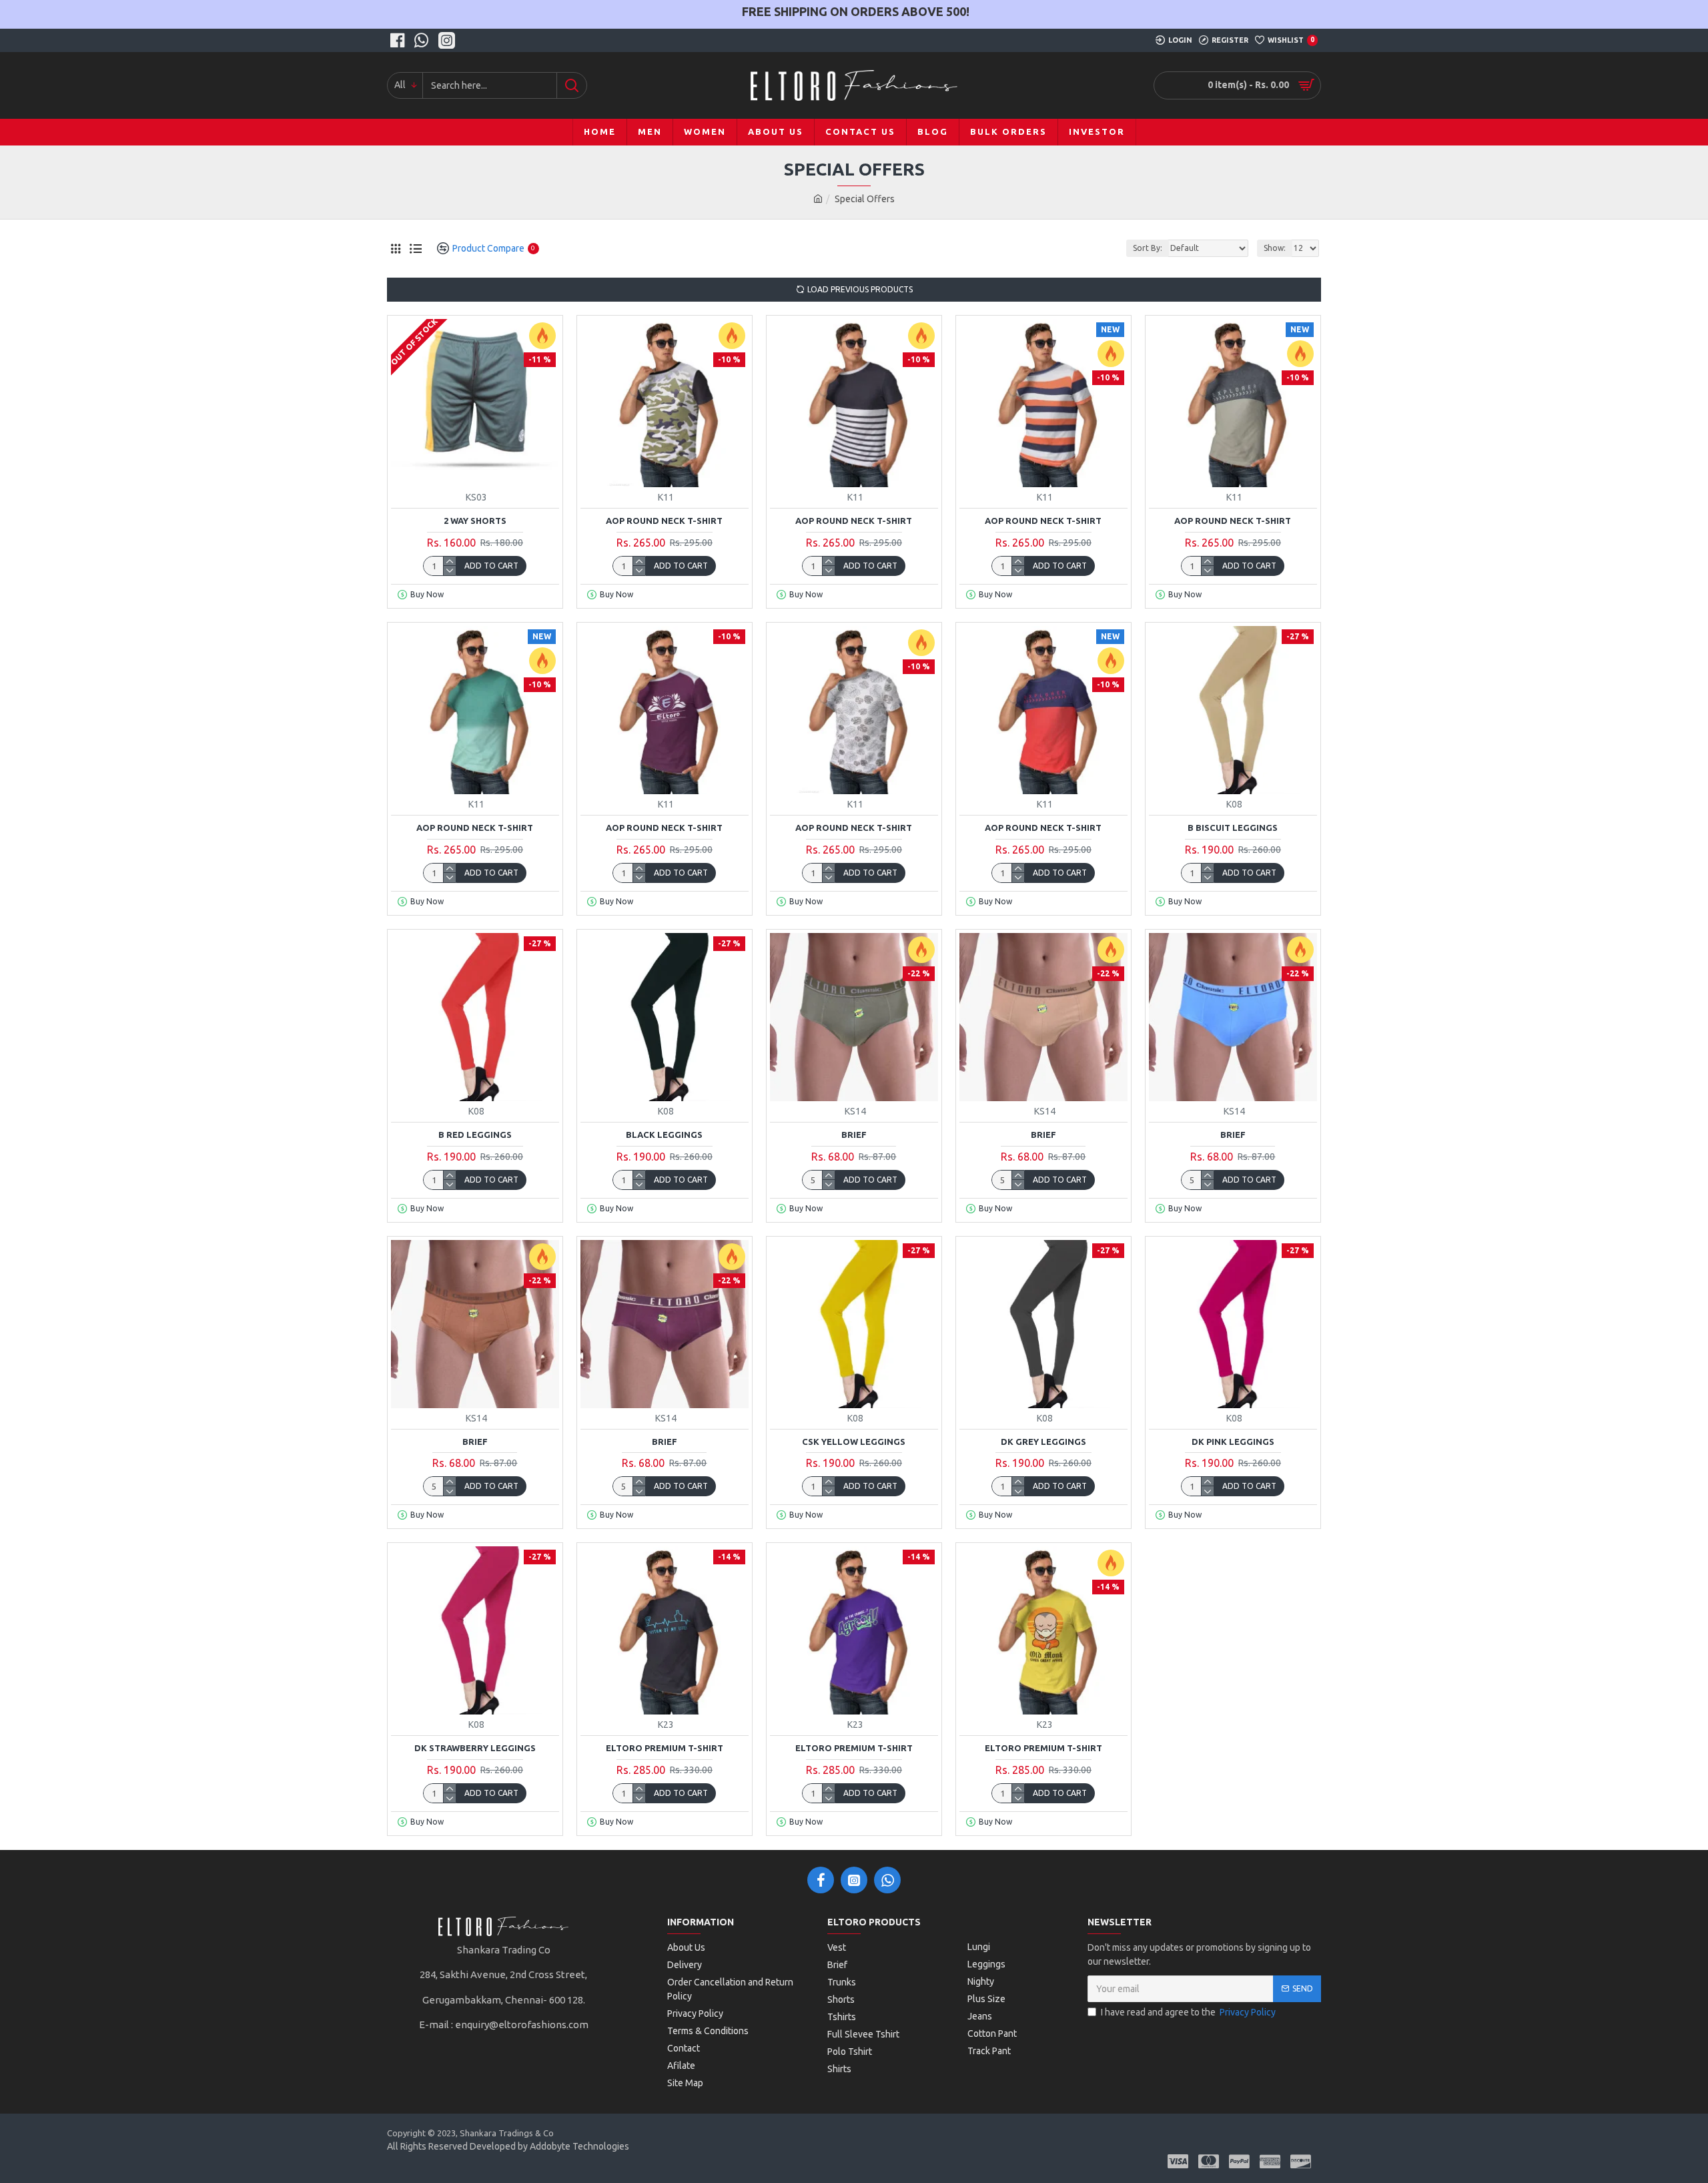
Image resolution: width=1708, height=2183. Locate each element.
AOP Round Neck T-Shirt (664, 521)
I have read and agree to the (1188, 2012)
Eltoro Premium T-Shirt (665, 1748)
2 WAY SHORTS (475, 521)
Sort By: (1148, 248)
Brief (854, 1135)
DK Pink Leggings (1233, 1442)
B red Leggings (475, 1135)
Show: (1275, 248)
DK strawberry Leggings (475, 1748)
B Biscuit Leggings (1233, 828)
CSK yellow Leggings (854, 1442)
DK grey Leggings (1043, 1442)
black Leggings (664, 1135)
